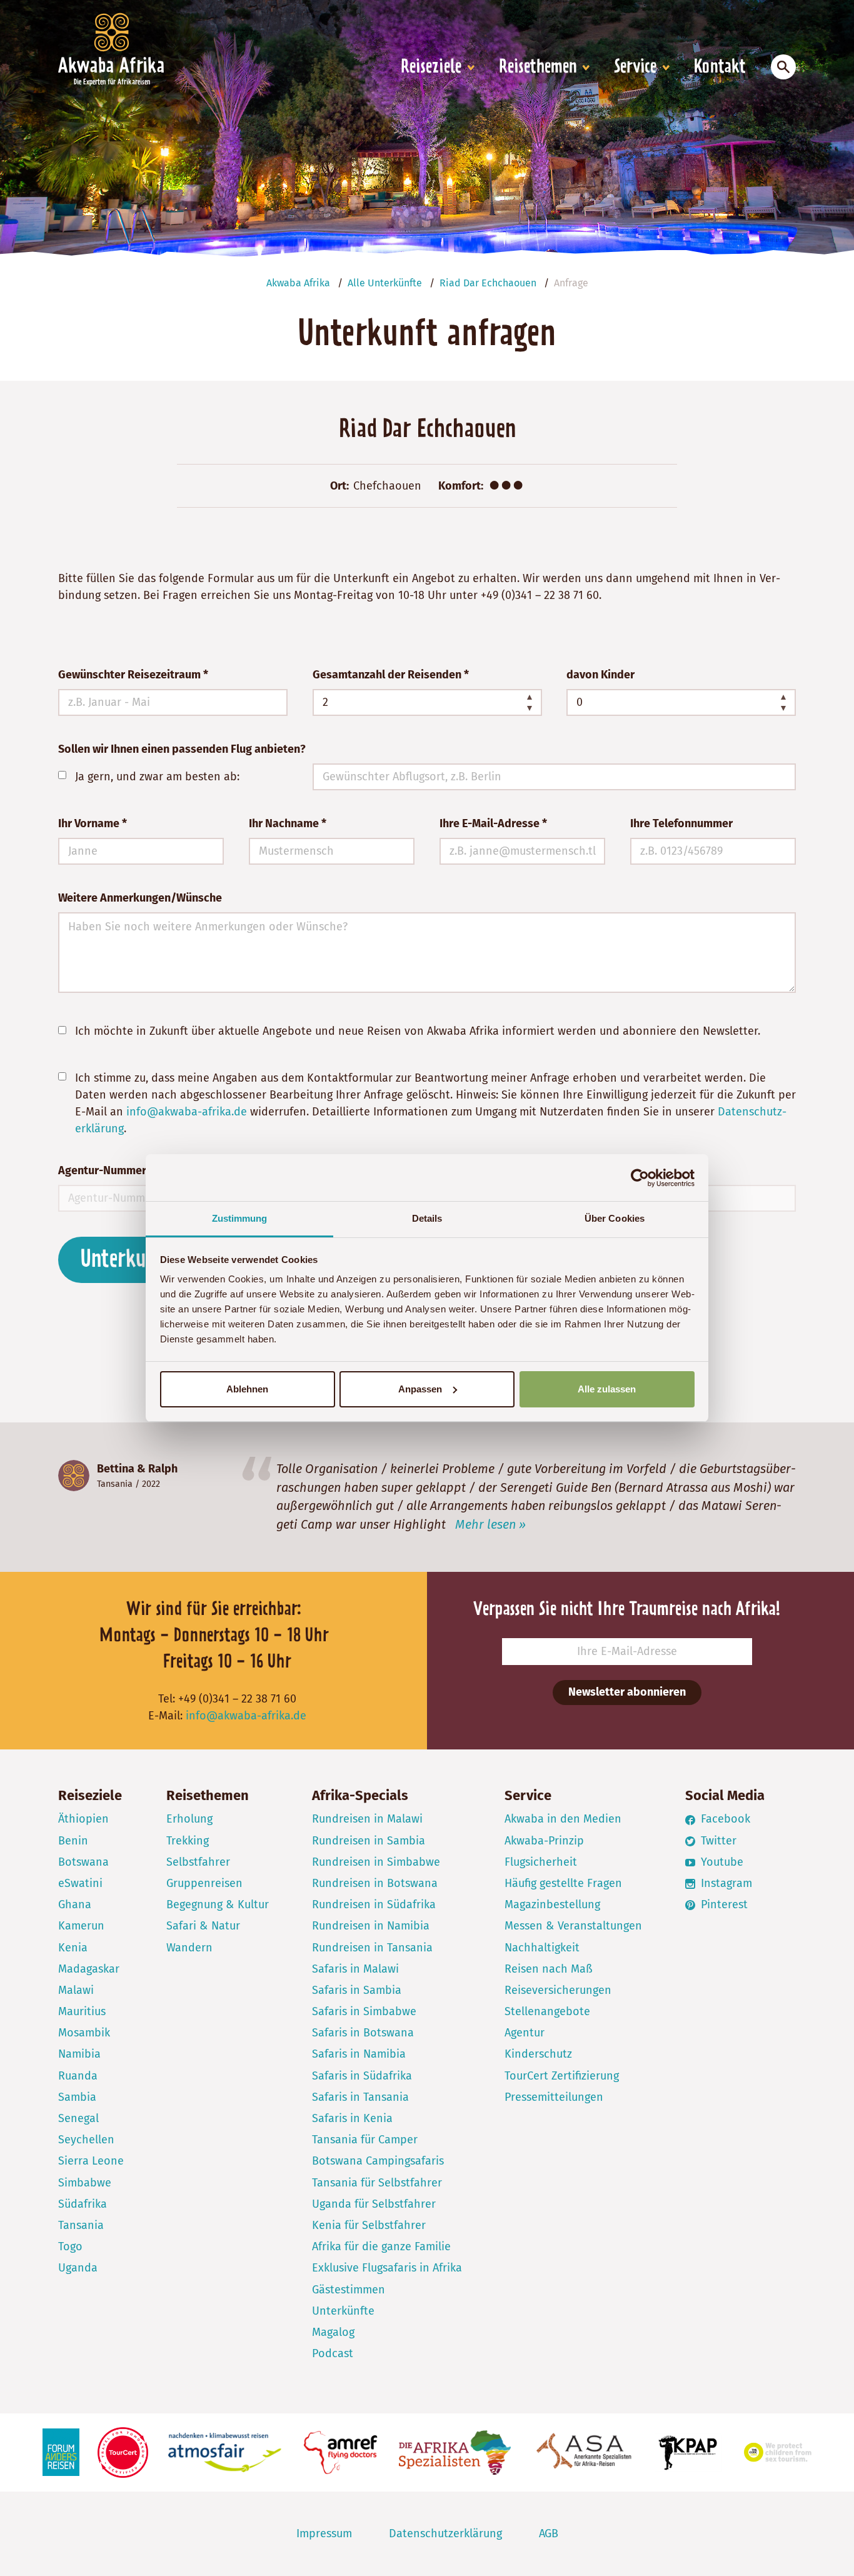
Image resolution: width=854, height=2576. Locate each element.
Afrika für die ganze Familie (381, 2246)
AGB (549, 2533)
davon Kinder (600, 675)
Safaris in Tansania (360, 2097)
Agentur (525, 2033)
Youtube (721, 1862)
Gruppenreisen (204, 1883)
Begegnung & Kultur (218, 1904)
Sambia (77, 2097)
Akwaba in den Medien (563, 1819)
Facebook (724, 1819)
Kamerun (81, 1926)
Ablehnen (247, 1389)
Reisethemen (538, 68)
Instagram (725, 1883)
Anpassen (420, 1389)
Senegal (78, 2118)
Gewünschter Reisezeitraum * (133, 675)
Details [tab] (427, 1218)
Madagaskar (89, 1969)
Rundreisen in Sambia (369, 1841)
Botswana (83, 1862)
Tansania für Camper (365, 2140)
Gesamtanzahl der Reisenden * (391, 675)
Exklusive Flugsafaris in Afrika (387, 2268)
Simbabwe (85, 2183)
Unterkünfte (343, 2311)
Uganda (78, 2268)
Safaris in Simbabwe (364, 2011)
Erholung (189, 1819)
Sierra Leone (91, 2161)
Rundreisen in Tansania (372, 1948)
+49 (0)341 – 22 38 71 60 (540, 595)
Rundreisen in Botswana (375, 1883)
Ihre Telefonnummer (681, 823)
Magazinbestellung (552, 1904)
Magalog (333, 2332)
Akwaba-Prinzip (544, 1841)
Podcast (333, 2353)
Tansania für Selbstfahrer (377, 2183)
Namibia (79, 2054)
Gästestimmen (349, 2290)
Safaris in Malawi (355, 1969)
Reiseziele (431, 68)
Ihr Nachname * (288, 823)
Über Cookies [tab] (615, 1218)
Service (635, 68)
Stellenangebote (547, 2011)
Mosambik (84, 2033)
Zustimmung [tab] (240, 1218)
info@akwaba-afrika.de (187, 1112)
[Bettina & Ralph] (74, 1476)
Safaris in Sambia (357, 1990)
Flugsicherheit (541, 1862)
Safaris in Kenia (352, 2118)
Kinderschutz (538, 2054)
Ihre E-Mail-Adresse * (493, 823)
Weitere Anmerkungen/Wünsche (140, 898)
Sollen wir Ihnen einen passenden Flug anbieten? (182, 749)
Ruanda (78, 2076)
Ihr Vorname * (93, 823)
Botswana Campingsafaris (378, 2161)
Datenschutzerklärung (445, 2533)
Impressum (324, 2533)
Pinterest (723, 1904)
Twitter (717, 1841)
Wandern (189, 1948)
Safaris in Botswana (363, 2033)
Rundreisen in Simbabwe (376, 1862)
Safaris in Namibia (359, 2054)
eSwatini (80, 1883)
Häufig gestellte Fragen (563, 1883)
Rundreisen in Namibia (371, 1926)
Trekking (188, 1841)
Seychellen (86, 2140)
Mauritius (82, 2011)
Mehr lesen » (490, 1524)
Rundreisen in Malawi (367, 1819)
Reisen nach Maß (549, 1969)
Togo (70, 2246)
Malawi (76, 1990)
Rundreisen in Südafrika (374, 1904)
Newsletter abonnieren (627, 1692)
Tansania (115, 1484)
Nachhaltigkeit (542, 1948)
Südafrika (83, 2204)
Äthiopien (83, 1819)
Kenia (73, 1948)
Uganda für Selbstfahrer (374, 2204)
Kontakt (720, 68)
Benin (73, 1841)
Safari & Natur (203, 1926)
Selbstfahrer (198, 1862)
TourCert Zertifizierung (562, 2076)
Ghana (75, 1904)
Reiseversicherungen (558, 1990)
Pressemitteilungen (554, 2097)
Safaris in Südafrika (362, 2076)
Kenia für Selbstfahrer (369, 2225)
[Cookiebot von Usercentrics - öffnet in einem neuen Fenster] (640, 1178)
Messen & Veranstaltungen (573, 1926)
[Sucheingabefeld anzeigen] (783, 67)
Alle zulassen (607, 1389)
